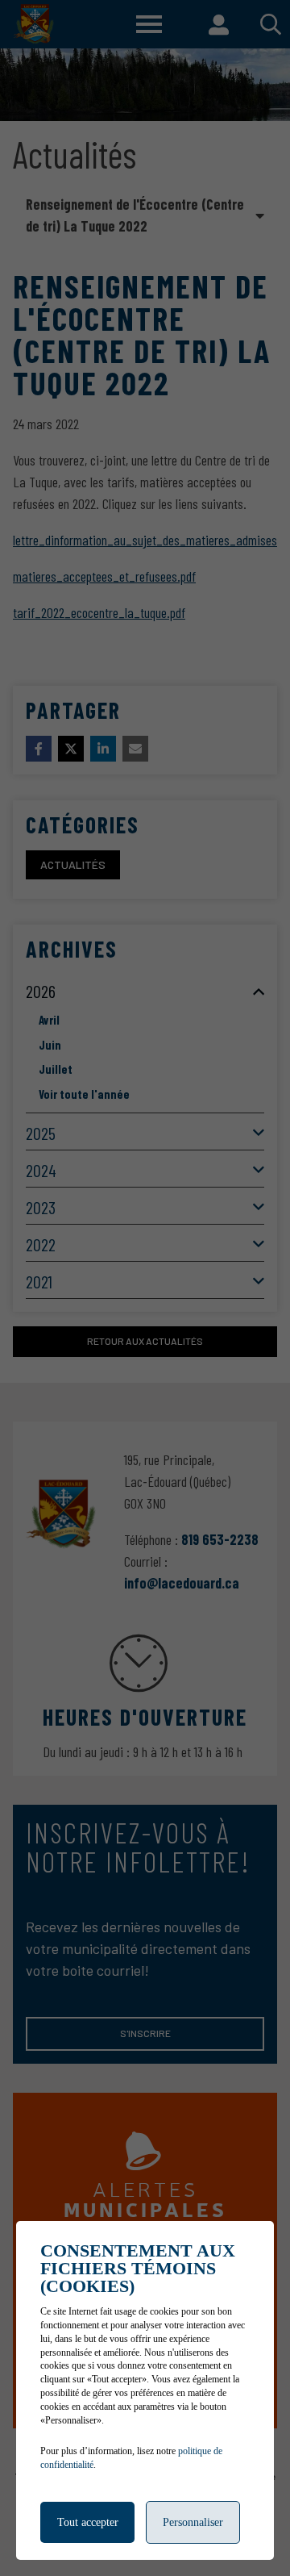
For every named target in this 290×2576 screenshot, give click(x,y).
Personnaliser (193, 2522)
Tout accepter (88, 2522)
